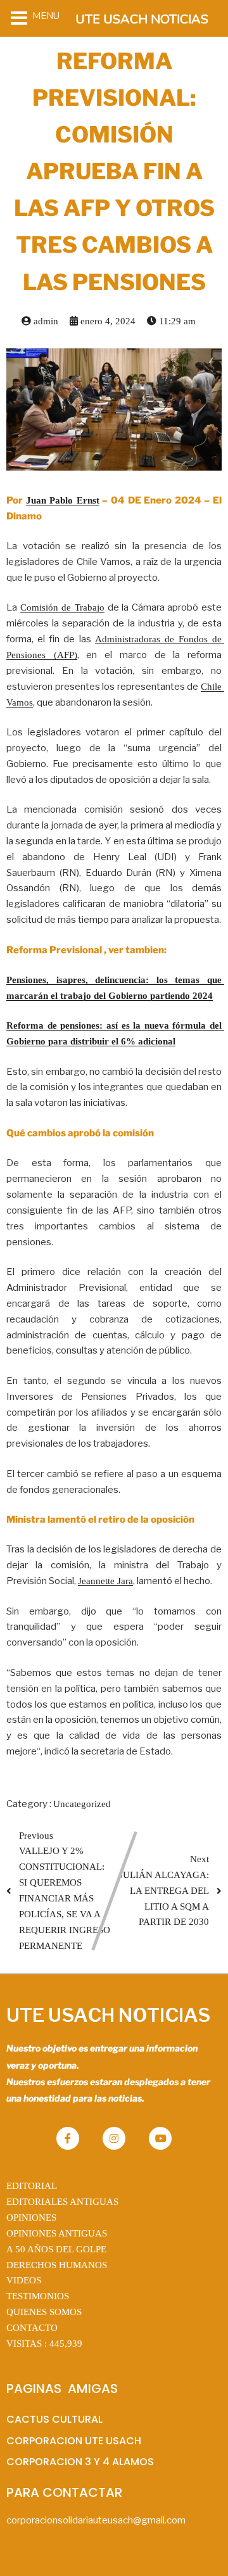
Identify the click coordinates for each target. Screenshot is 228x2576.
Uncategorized (82, 1804)
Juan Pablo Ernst (63, 500)
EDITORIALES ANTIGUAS (62, 2202)
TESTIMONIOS (38, 2296)
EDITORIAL (32, 2186)
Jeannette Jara (105, 1581)
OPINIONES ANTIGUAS (57, 2233)
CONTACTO (32, 2328)
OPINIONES (31, 2218)
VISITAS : (44, 2344)
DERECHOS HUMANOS (57, 2265)
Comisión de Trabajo (62, 607)
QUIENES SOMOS (44, 2312)
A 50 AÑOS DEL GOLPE (56, 2249)
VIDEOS (24, 2280)
